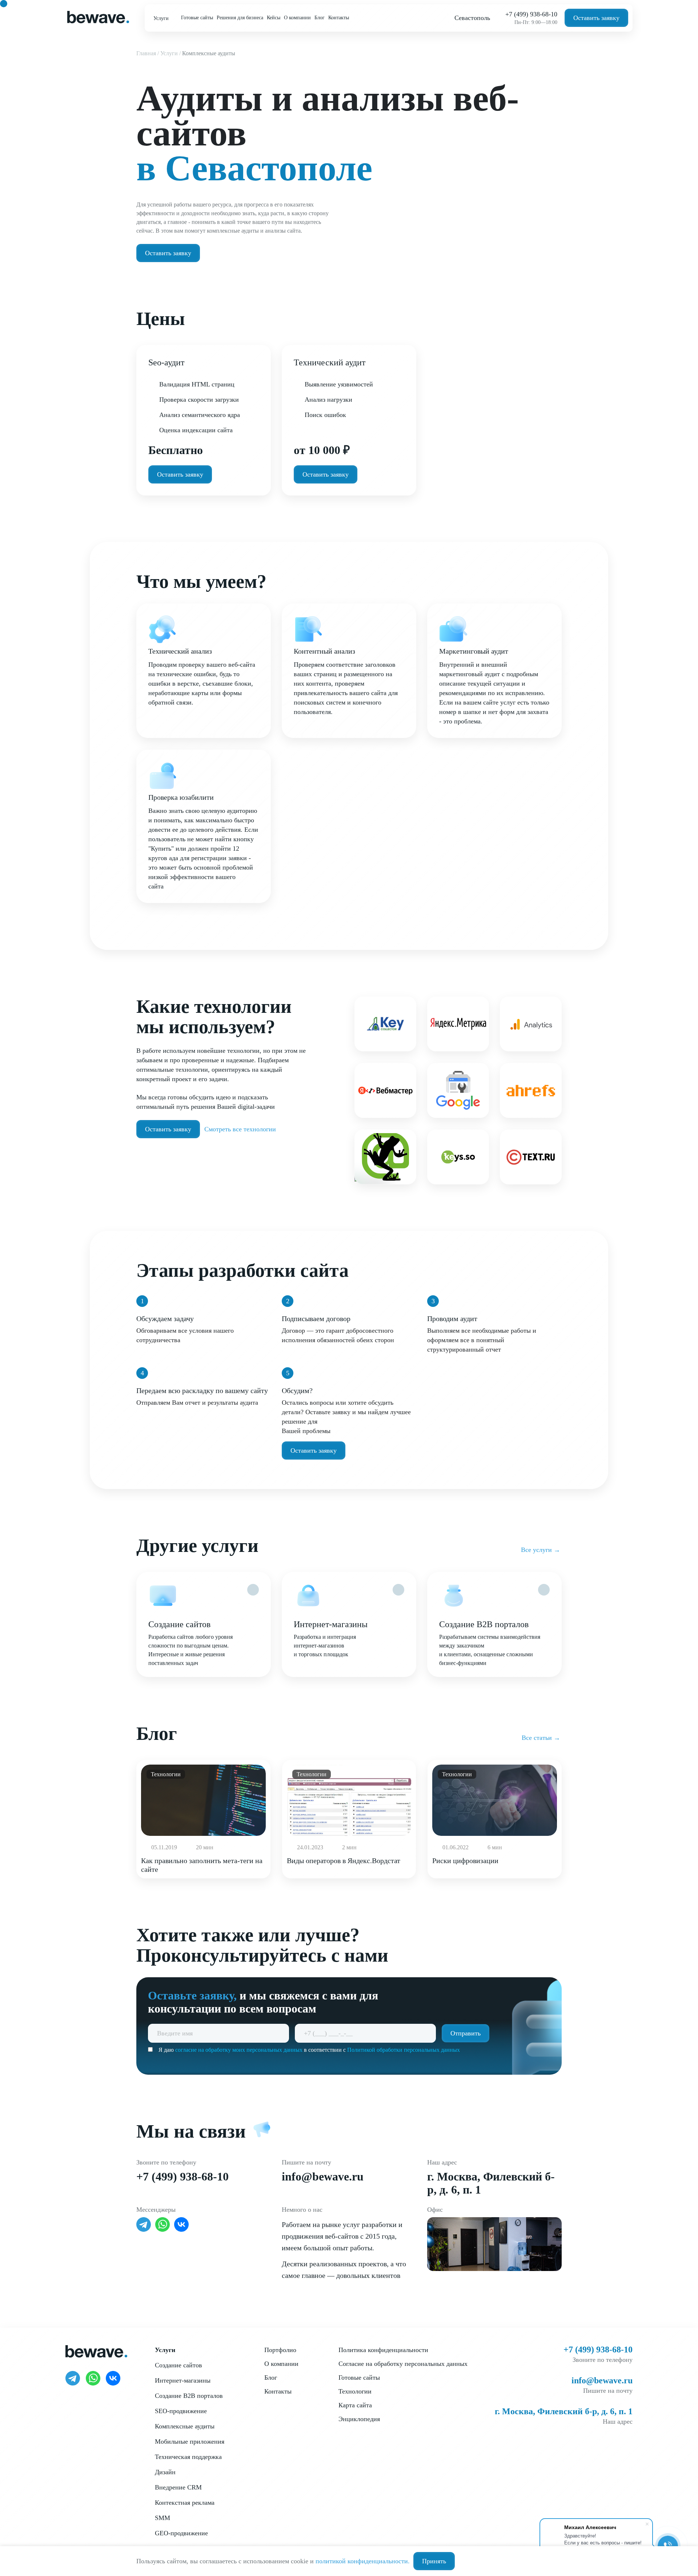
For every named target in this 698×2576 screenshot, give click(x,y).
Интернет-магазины (183, 2380)
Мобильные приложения (190, 2441)
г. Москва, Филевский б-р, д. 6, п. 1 (564, 2411)
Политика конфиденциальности (383, 2350)
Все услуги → (541, 1550)
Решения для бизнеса (240, 18)
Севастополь (472, 18)
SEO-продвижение (181, 2411)
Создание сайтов (178, 2365)
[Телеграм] (144, 2224)
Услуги (162, 18)
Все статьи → (541, 1738)
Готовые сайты (197, 18)
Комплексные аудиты (185, 2426)
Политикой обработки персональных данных (404, 2050)
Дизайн (165, 2472)
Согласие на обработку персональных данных (403, 2364)
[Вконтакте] (181, 2224)
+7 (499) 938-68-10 (531, 14)
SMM (163, 2518)
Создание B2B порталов (189, 2396)
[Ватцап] (163, 2224)
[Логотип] (98, 17)
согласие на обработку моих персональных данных (239, 2050)
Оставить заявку (596, 18)
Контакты (339, 18)
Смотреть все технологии (240, 1129)
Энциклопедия (359, 2419)
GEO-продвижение (181, 2533)
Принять (434, 2561)
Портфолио (280, 2350)
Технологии (355, 2391)
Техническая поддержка (188, 2457)
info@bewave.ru (323, 2176)
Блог (320, 18)
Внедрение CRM (178, 2487)
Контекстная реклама (185, 2503)
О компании (297, 18)
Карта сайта (355, 2405)
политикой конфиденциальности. (363, 2561)
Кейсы (274, 18)
